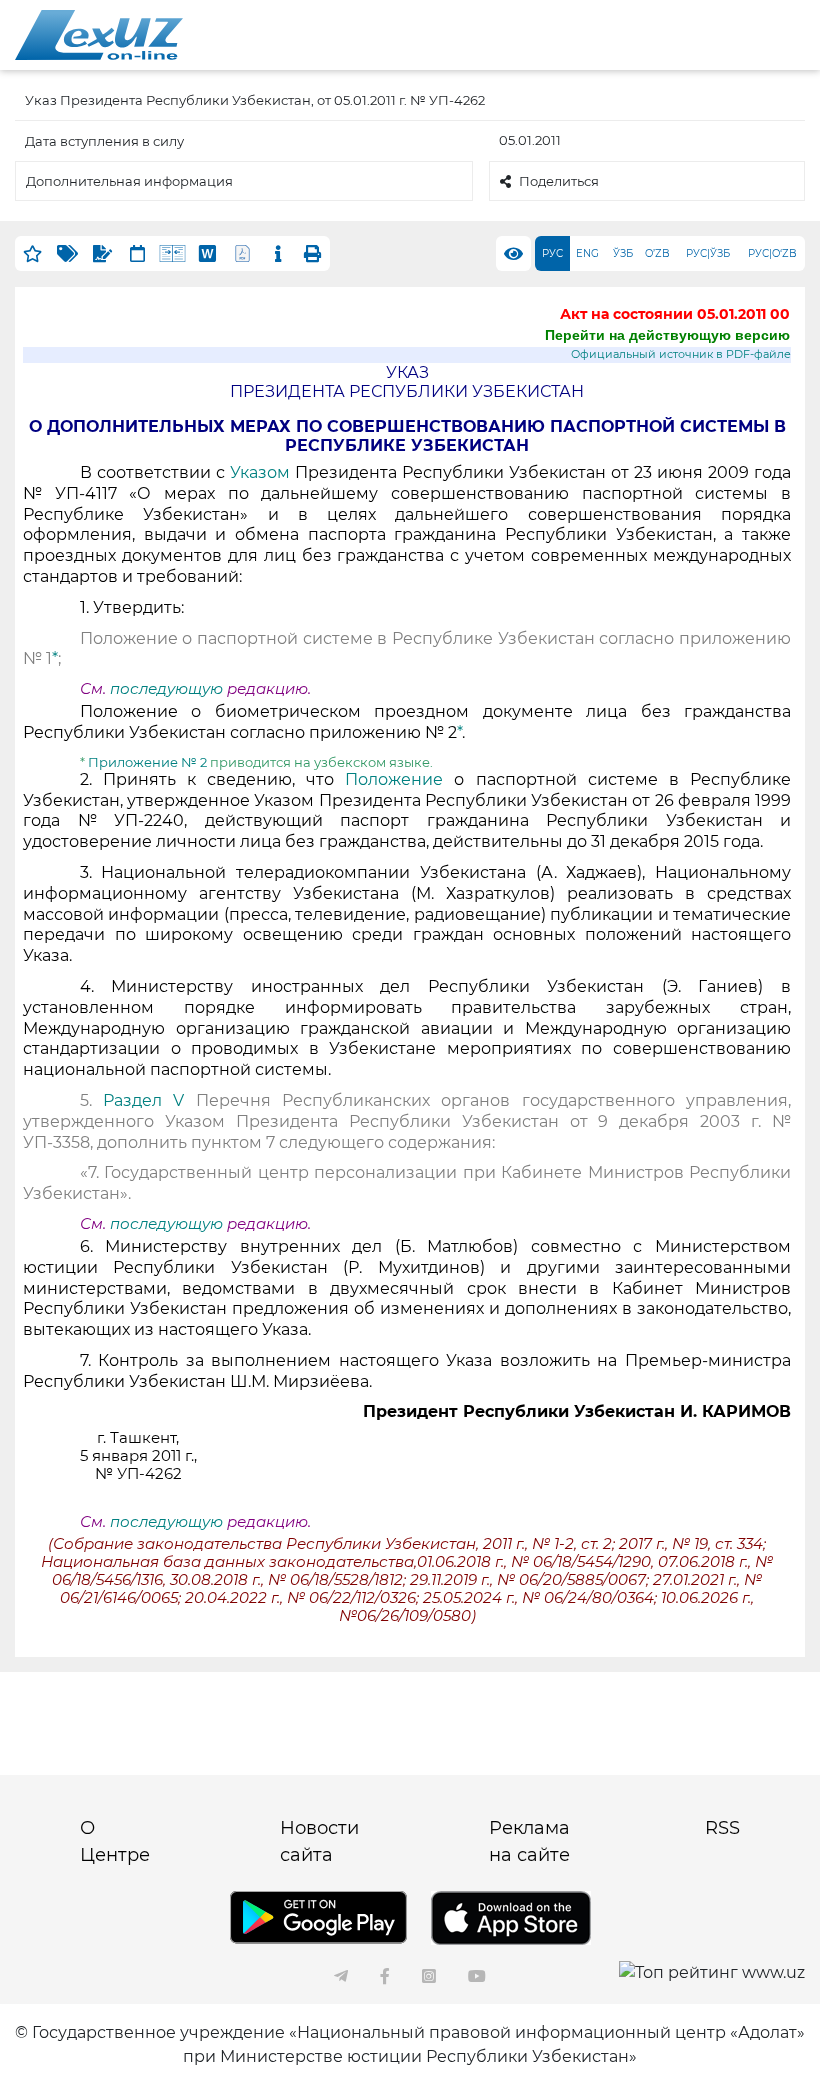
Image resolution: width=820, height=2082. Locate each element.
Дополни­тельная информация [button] (129, 181)
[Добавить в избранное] (32, 253)
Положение (394, 779)
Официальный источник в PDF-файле (681, 354)
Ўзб (623, 253)
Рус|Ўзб (708, 253)
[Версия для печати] (312, 253)
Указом (260, 472)
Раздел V (143, 1100)
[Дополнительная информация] (277, 253)
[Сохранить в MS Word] (207, 253)
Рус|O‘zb (772, 253)
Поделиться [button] (559, 181)
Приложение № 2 (146, 762)
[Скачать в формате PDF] (242, 253)
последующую (166, 689)
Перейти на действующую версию (667, 335)
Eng (587, 253)
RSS (722, 1828)
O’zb (657, 253)
